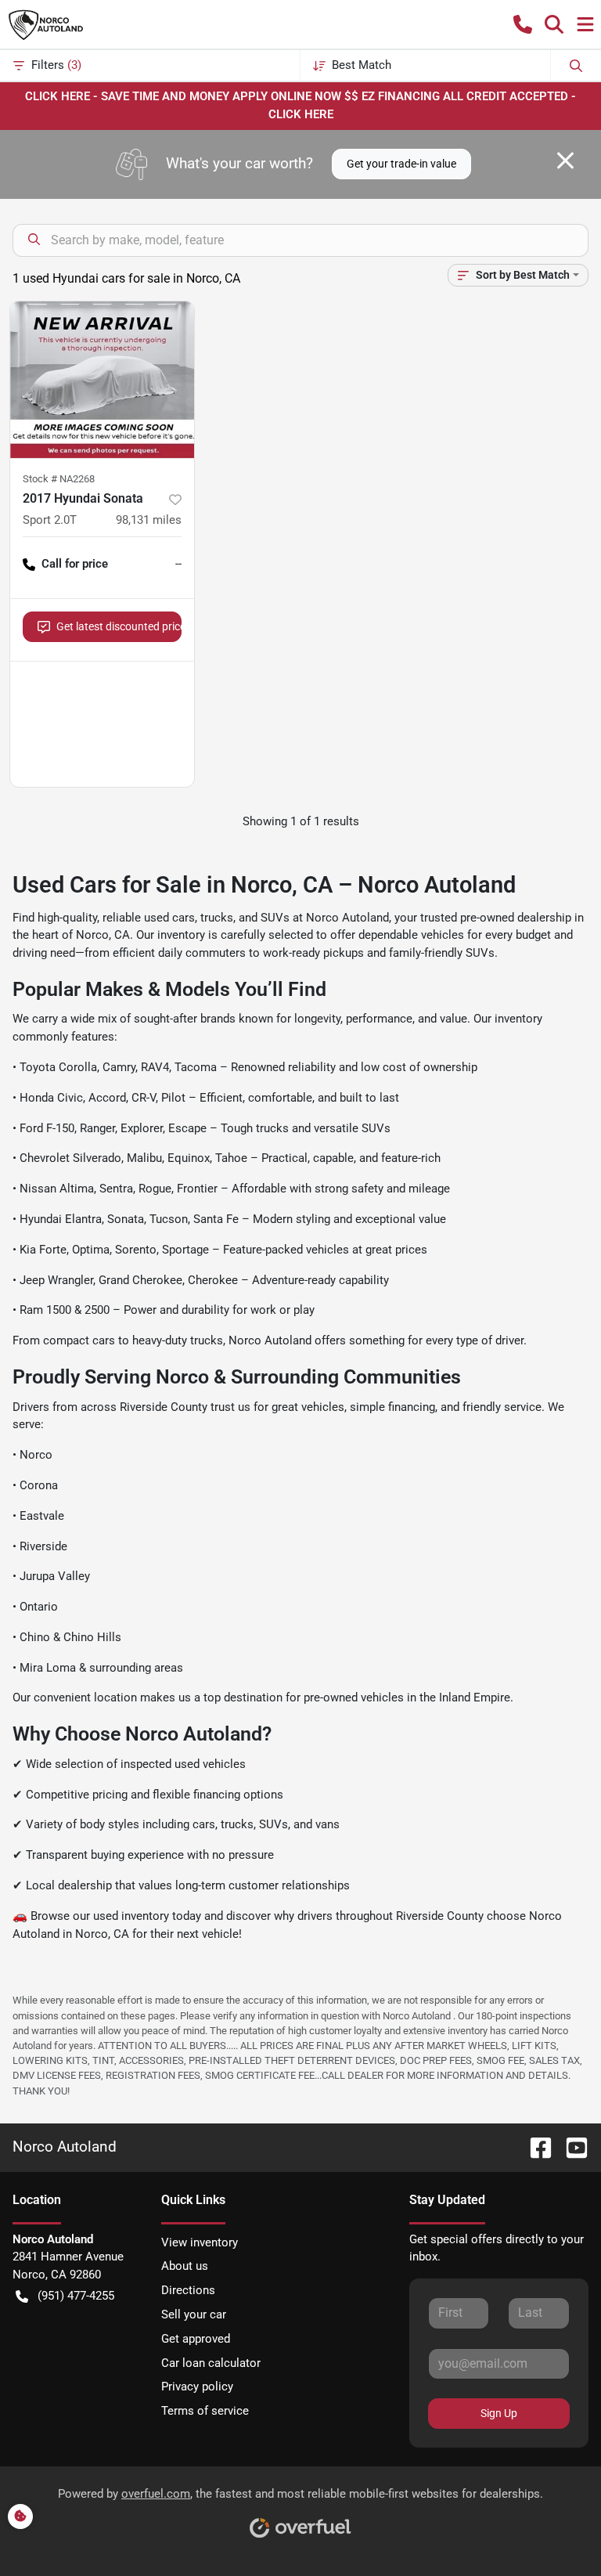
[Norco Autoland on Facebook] (534, 2147)
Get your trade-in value (401, 164)
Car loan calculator (211, 2363)
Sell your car (194, 2314)
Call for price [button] (75, 564)
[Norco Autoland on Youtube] (570, 2147)
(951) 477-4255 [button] (76, 2296)
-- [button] (178, 564)
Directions (188, 2290)
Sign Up (499, 2413)
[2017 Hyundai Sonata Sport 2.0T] (102, 380)
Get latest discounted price (119, 626)
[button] (523, 24)
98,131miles (149, 520)
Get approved (196, 2339)
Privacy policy (197, 2387)
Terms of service (205, 2411)
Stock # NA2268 (59, 479)
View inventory (200, 2242)
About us (185, 2266)
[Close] (565, 161)
